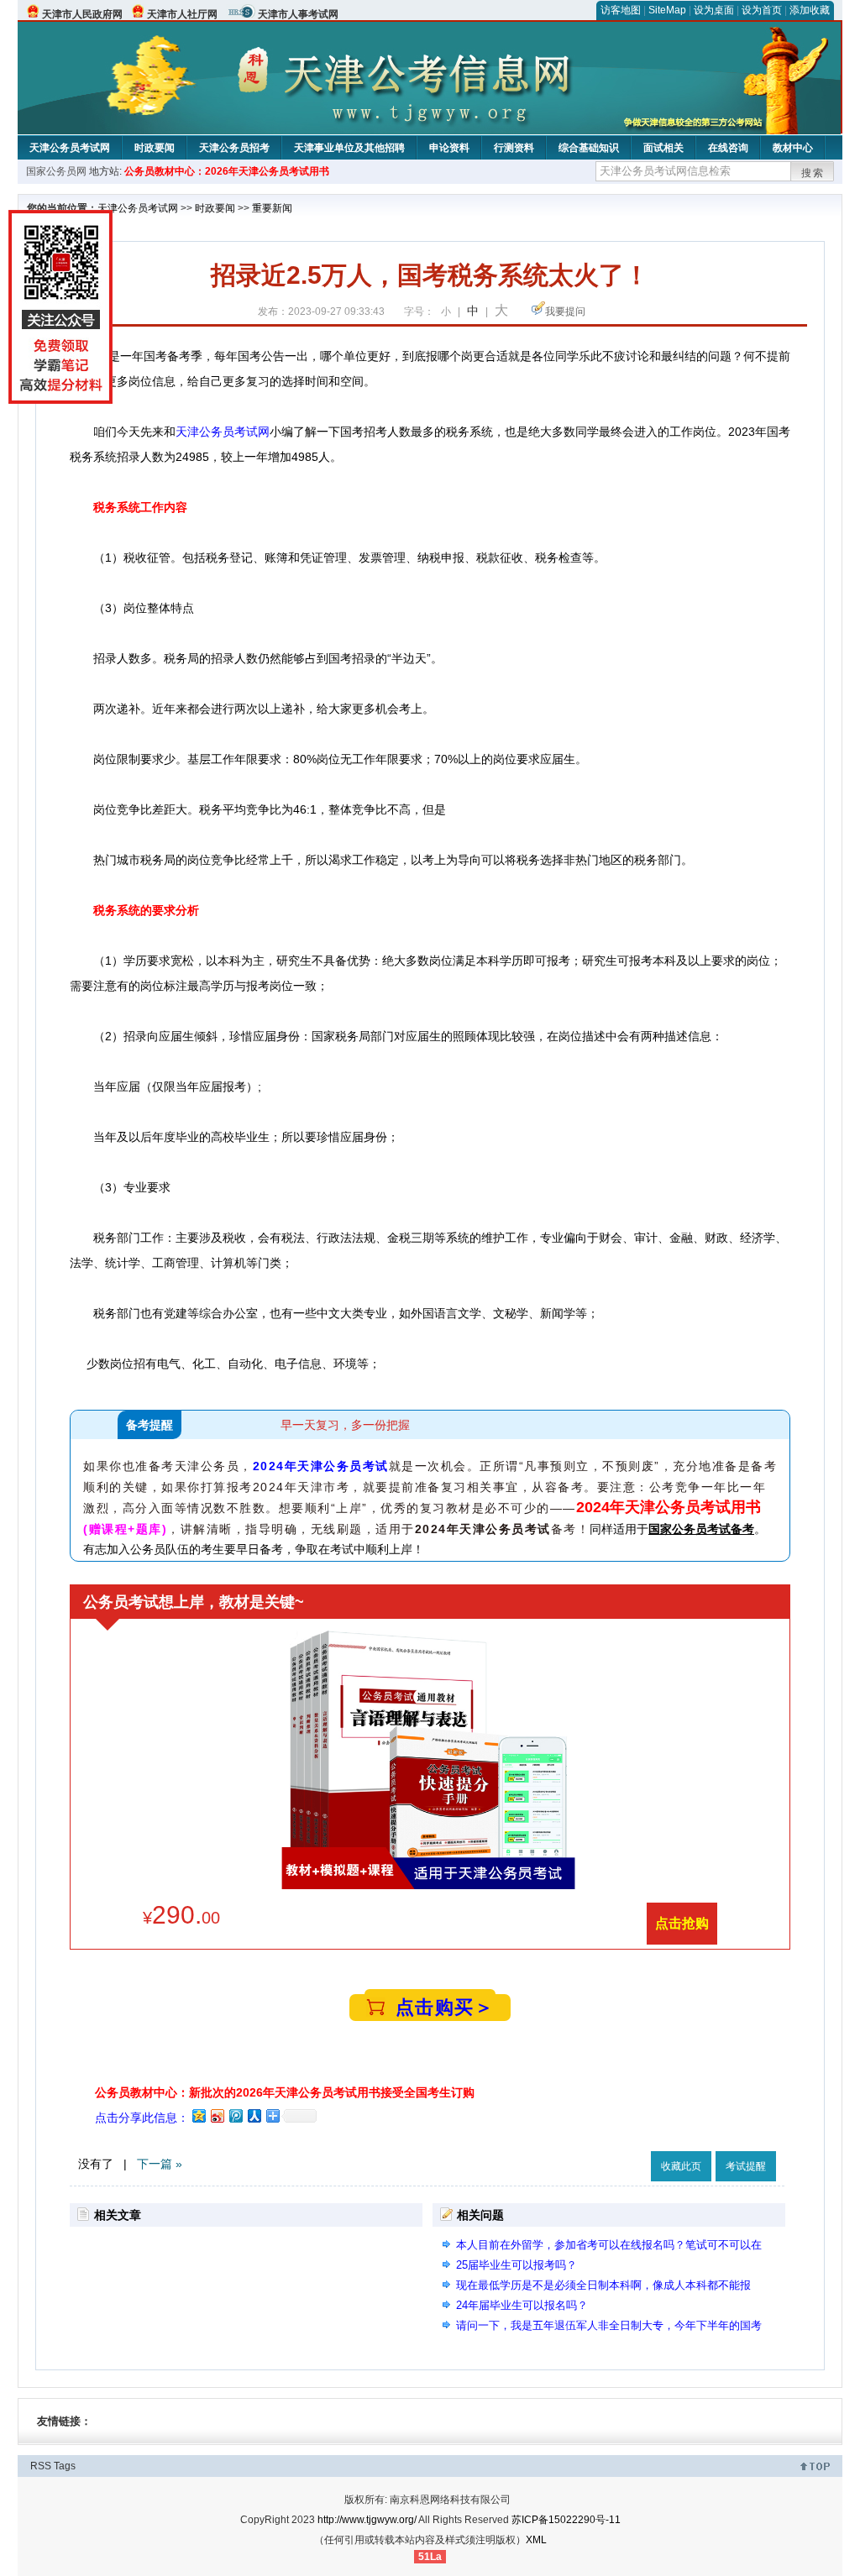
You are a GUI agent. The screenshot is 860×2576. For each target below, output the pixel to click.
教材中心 (793, 148)
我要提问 (565, 312)
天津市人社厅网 (182, 14)
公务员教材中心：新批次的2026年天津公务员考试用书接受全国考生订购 (285, 2092)
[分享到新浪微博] (217, 2115)
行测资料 (514, 148)
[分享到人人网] (254, 2115)
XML (536, 2540)
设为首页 (762, 10)
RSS (41, 2466)
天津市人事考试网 (298, 14)
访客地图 (621, 10)
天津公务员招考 (234, 148)
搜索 (813, 173)
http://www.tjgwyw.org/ (367, 2520)
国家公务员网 (56, 171)
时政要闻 (155, 148)
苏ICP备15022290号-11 (566, 2520)
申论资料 (449, 148)
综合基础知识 (589, 148)
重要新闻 (272, 208)
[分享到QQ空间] (198, 2115)
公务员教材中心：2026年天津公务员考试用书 (227, 171)
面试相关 (663, 148)
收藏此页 (681, 2166)
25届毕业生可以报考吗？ (517, 2265)
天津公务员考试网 (70, 148)
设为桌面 (714, 10)
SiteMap (667, 10)
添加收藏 (810, 10)
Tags (65, 2466)
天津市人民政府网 (82, 14)
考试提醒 (746, 2166)
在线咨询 (728, 148)
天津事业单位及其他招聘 (349, 148)
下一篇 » (160, 2164)
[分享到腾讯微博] (235, 2115)
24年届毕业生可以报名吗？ (522, 2305)
